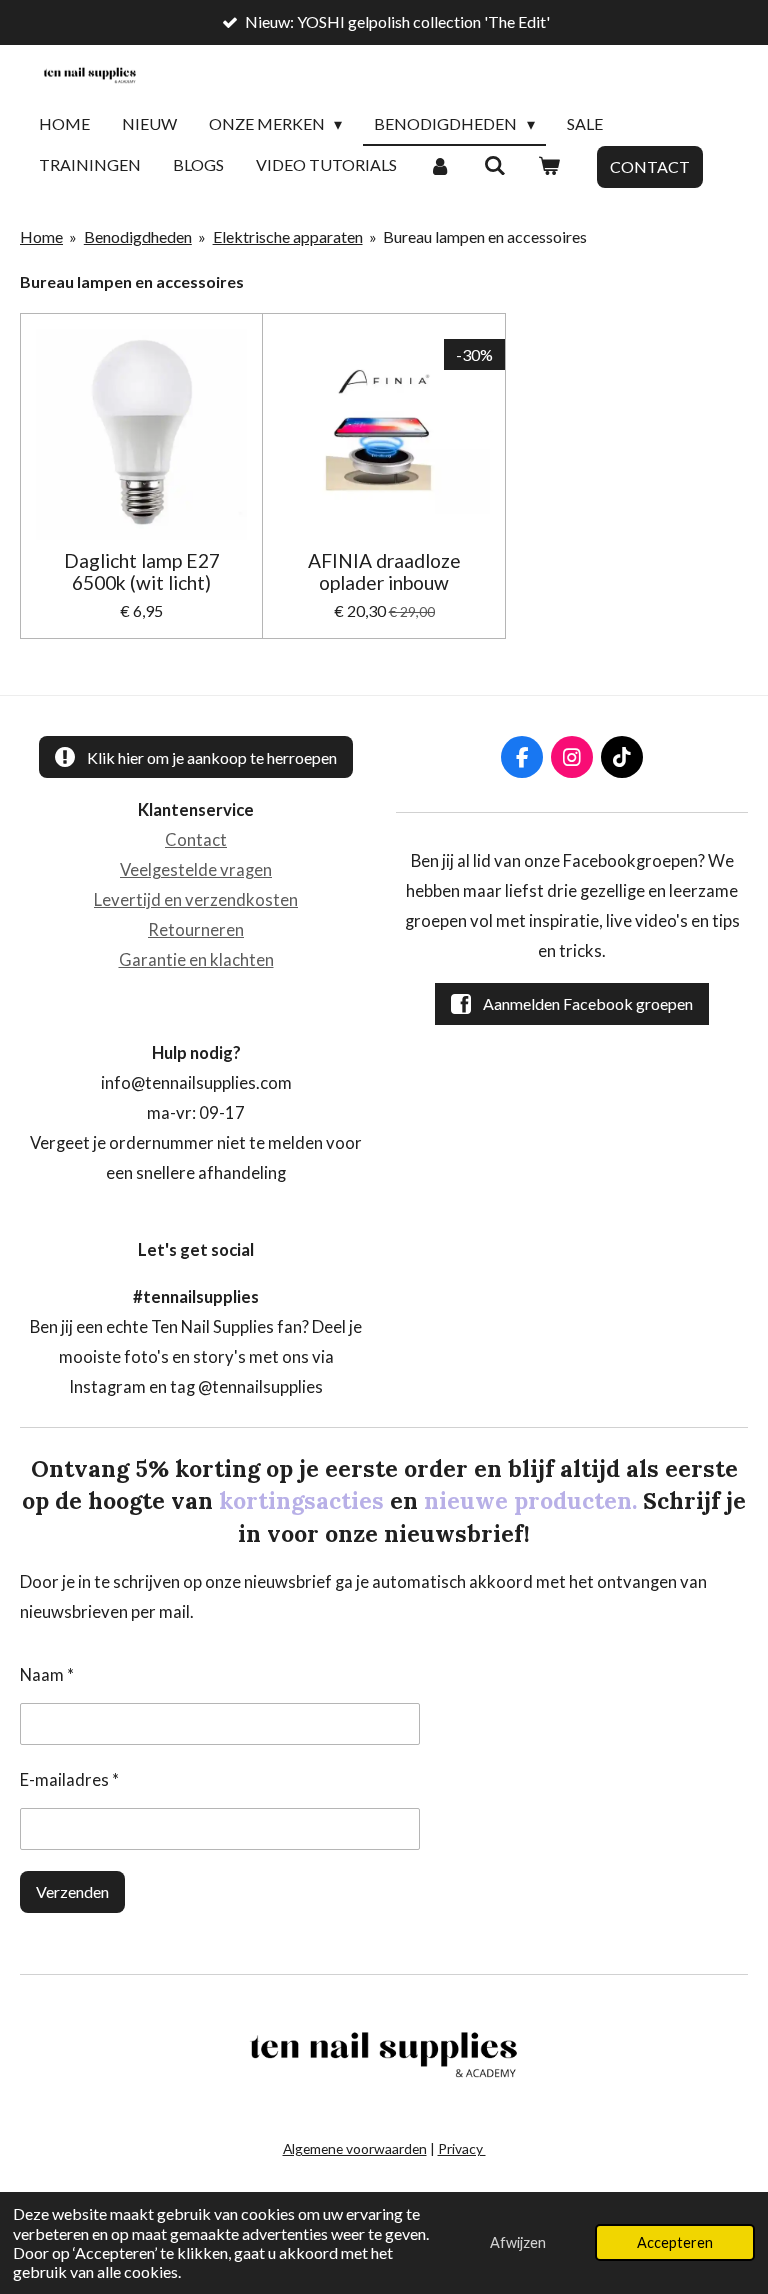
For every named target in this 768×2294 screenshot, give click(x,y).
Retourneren (196, 930)
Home (41, 236)
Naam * (47, 1675)
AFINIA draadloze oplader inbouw (384, 572)
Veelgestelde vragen (196, 870)
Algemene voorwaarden (355, 2148)
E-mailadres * (69, 1780)
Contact (196, 840)
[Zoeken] (494, 166)
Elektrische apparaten (288, 236)
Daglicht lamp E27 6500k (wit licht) (142, 572)
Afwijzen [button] (518, 2242)
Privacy (462, 2148)
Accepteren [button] (675, 2242)
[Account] (440, 166)
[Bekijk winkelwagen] (549, 166)
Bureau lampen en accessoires (485, 236)
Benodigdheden (138, 236)
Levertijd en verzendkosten (196, 900)
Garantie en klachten (196, 960)
